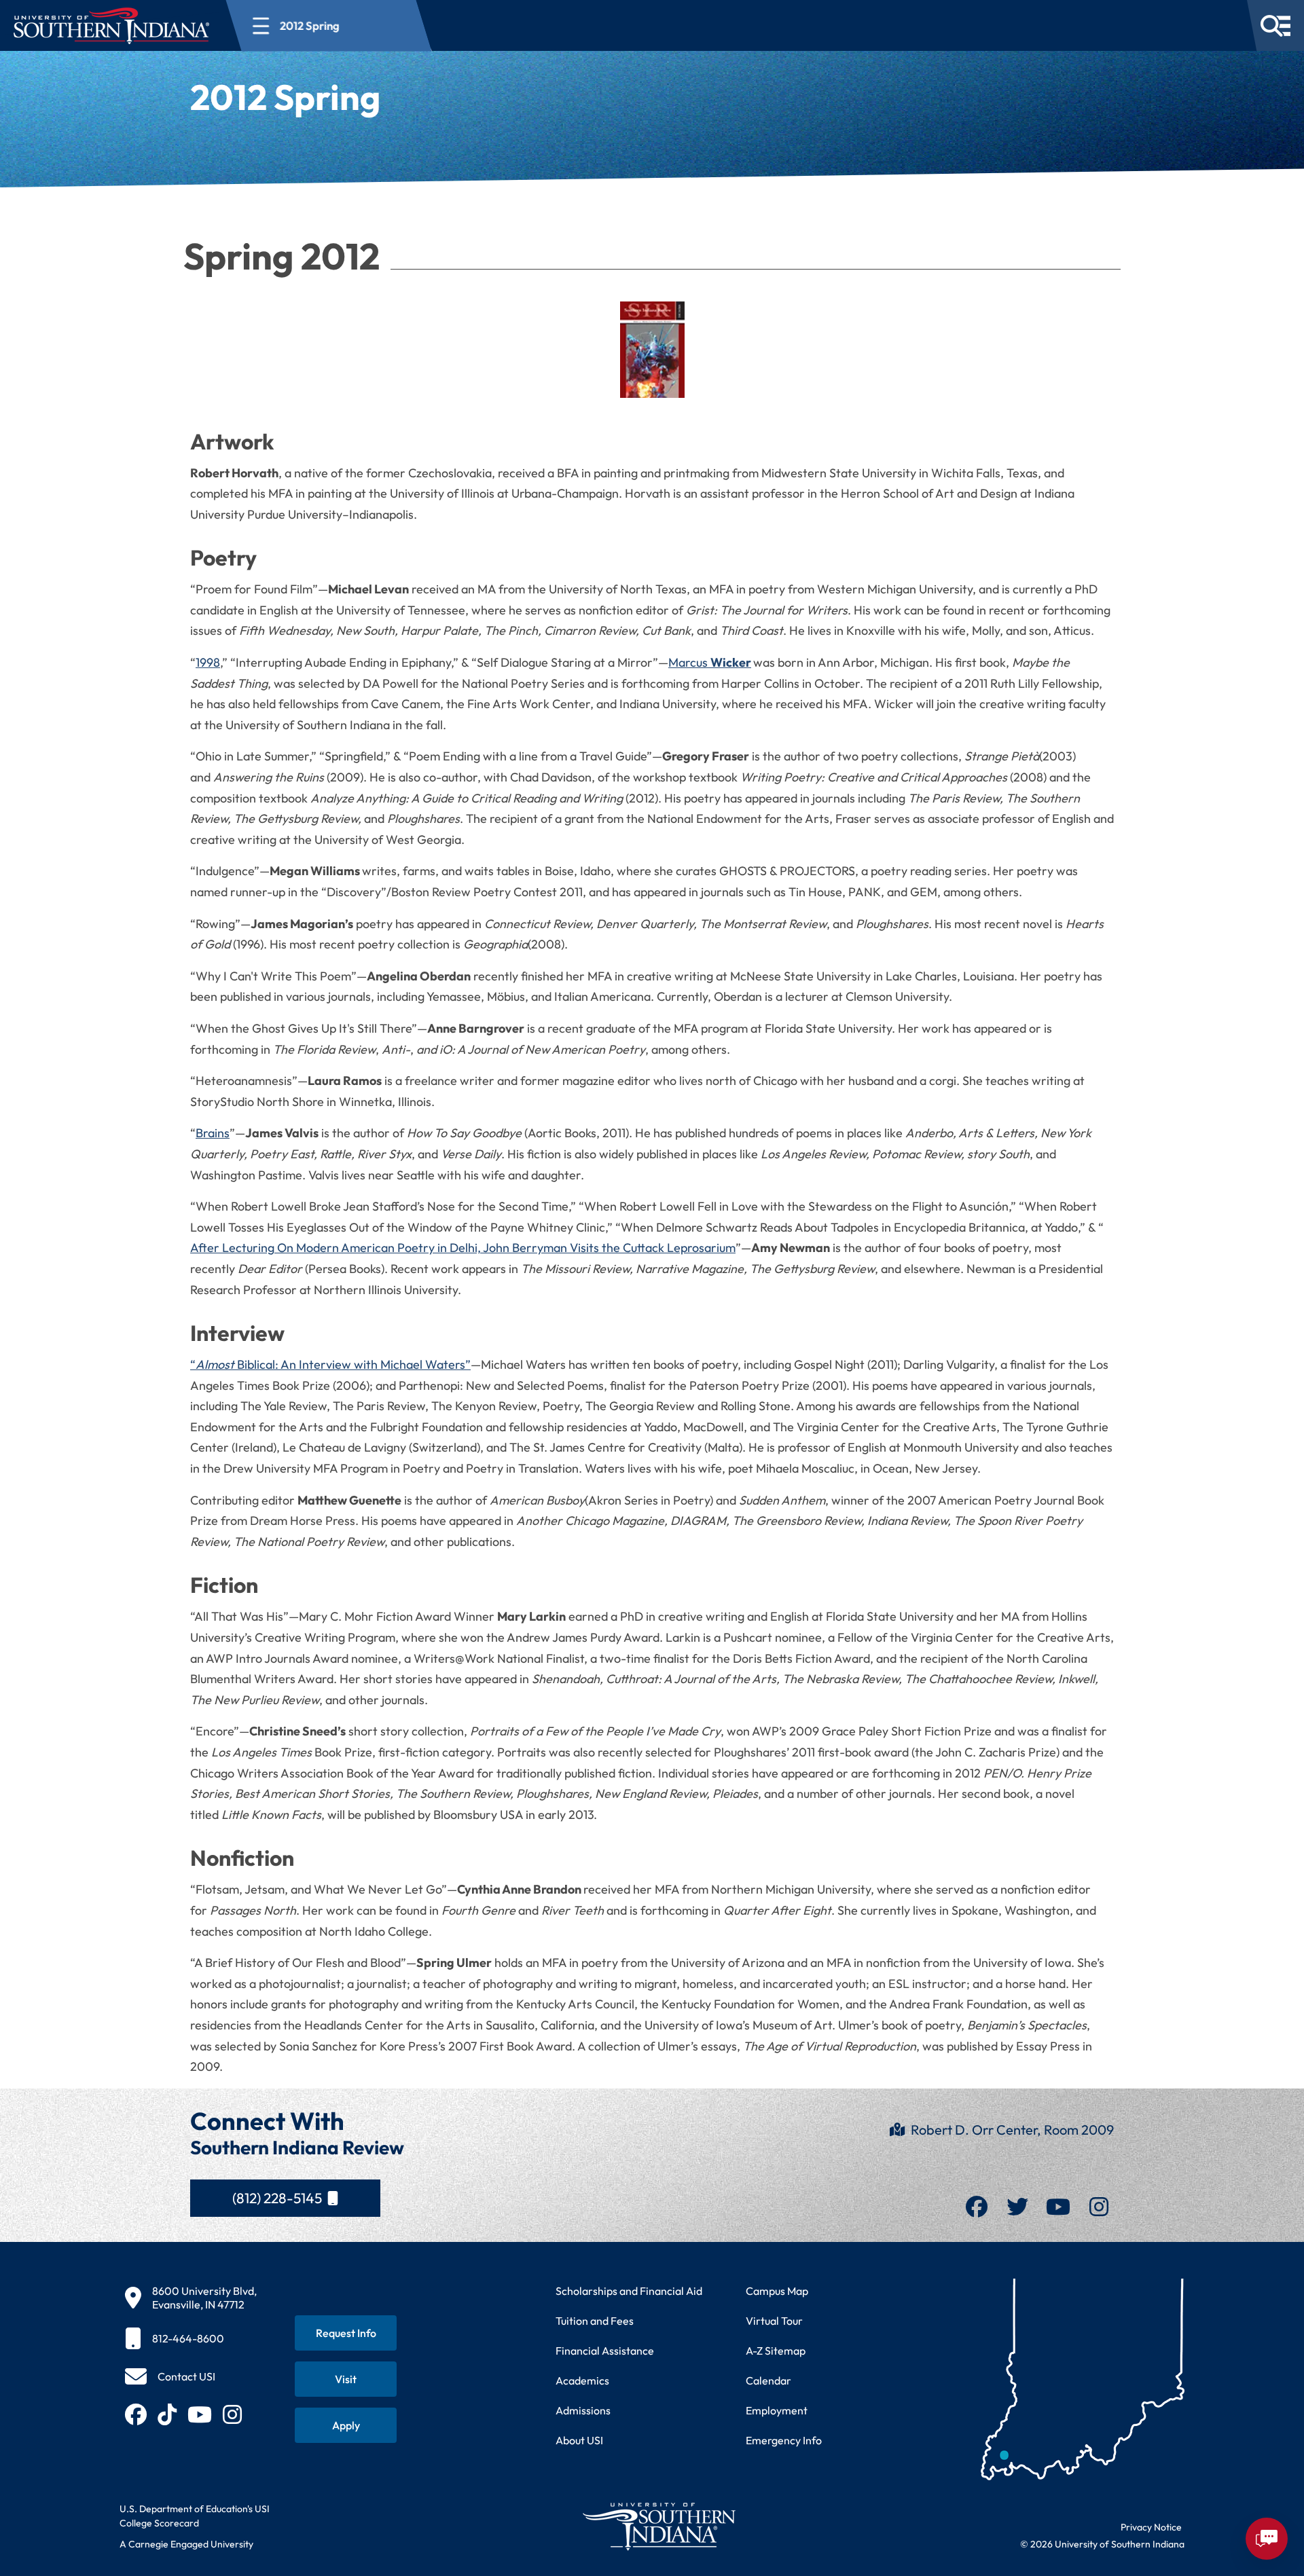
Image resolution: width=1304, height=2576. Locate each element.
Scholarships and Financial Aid (629, 2291)
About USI (579, 2440)
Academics (582, 2380)
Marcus (710, 662)
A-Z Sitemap (776, 2351)
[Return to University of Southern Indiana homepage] (658, 2526)
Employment (777, 2410)
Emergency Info (784, 2440)
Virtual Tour (774, 2321)
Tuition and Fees (595, 2321)
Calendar (768, 2380)
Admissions (583, 2410)
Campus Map (777, 2291)
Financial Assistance (605, 2351)
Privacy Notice (1151, 2527)
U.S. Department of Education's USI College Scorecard (195, 2516)
